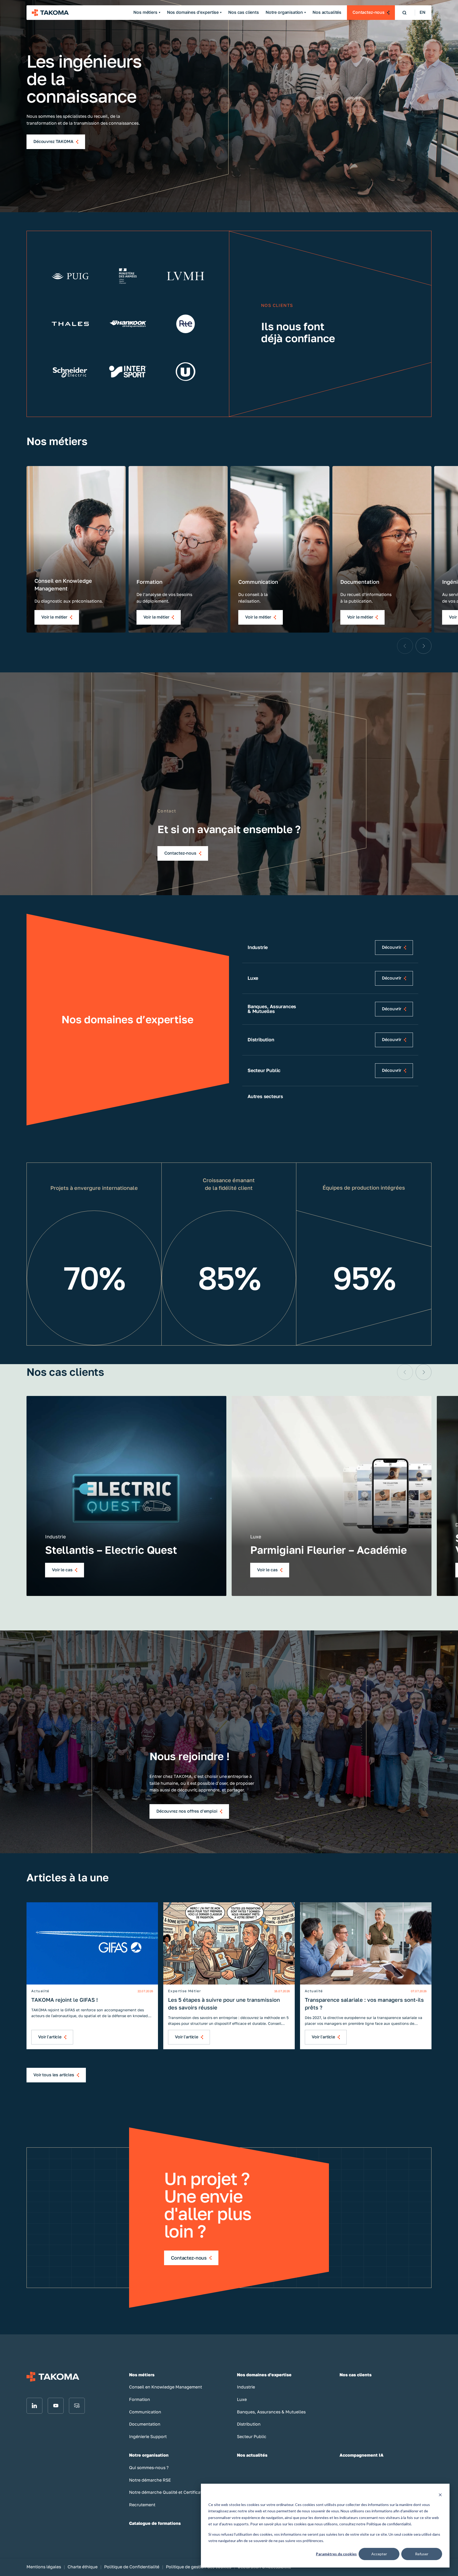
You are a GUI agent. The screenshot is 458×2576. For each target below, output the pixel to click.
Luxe (242, 2399)
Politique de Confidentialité (132, 2567)
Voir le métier (54, 617)
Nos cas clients (244, 12)
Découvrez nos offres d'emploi (187, 1811)
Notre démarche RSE (150, 2480)
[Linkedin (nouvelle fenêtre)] (34, 2406)
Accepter (379, 2554)
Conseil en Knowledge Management (166, 2387)
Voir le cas (62, 1570)
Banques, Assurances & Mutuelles (271, 2412)
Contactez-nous (369, 12)
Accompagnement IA (362, 2455)
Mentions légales (44, 2567)
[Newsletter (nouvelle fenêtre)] (77, 2406)
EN (422, 12)
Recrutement (142, 2505)
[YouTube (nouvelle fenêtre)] (56, 2406)
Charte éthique (83, 2567)
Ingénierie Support (148, 2437)
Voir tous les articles (54, 2075)
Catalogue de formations (155, 2523)
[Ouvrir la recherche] (404, 13)
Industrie (246, 2387)
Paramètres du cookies (336, 2554)
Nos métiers (145, 12)
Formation (140, 2399)
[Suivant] (424, 646)
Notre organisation (284, 12)
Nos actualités (327, 12)
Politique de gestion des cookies (199, 2567)
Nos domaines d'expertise (193, 12)
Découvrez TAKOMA (53, 142)
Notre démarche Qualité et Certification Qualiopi (178, 2492)
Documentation (145, 2424)
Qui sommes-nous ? (149, 2468)
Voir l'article (50, 2037)
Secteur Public (252, 2437)
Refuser (422, 2554)
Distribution (249, 2424)
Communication (145, 2412)
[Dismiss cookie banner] (440, 2494)
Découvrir (392, 947)
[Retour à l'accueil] (50, 13)
